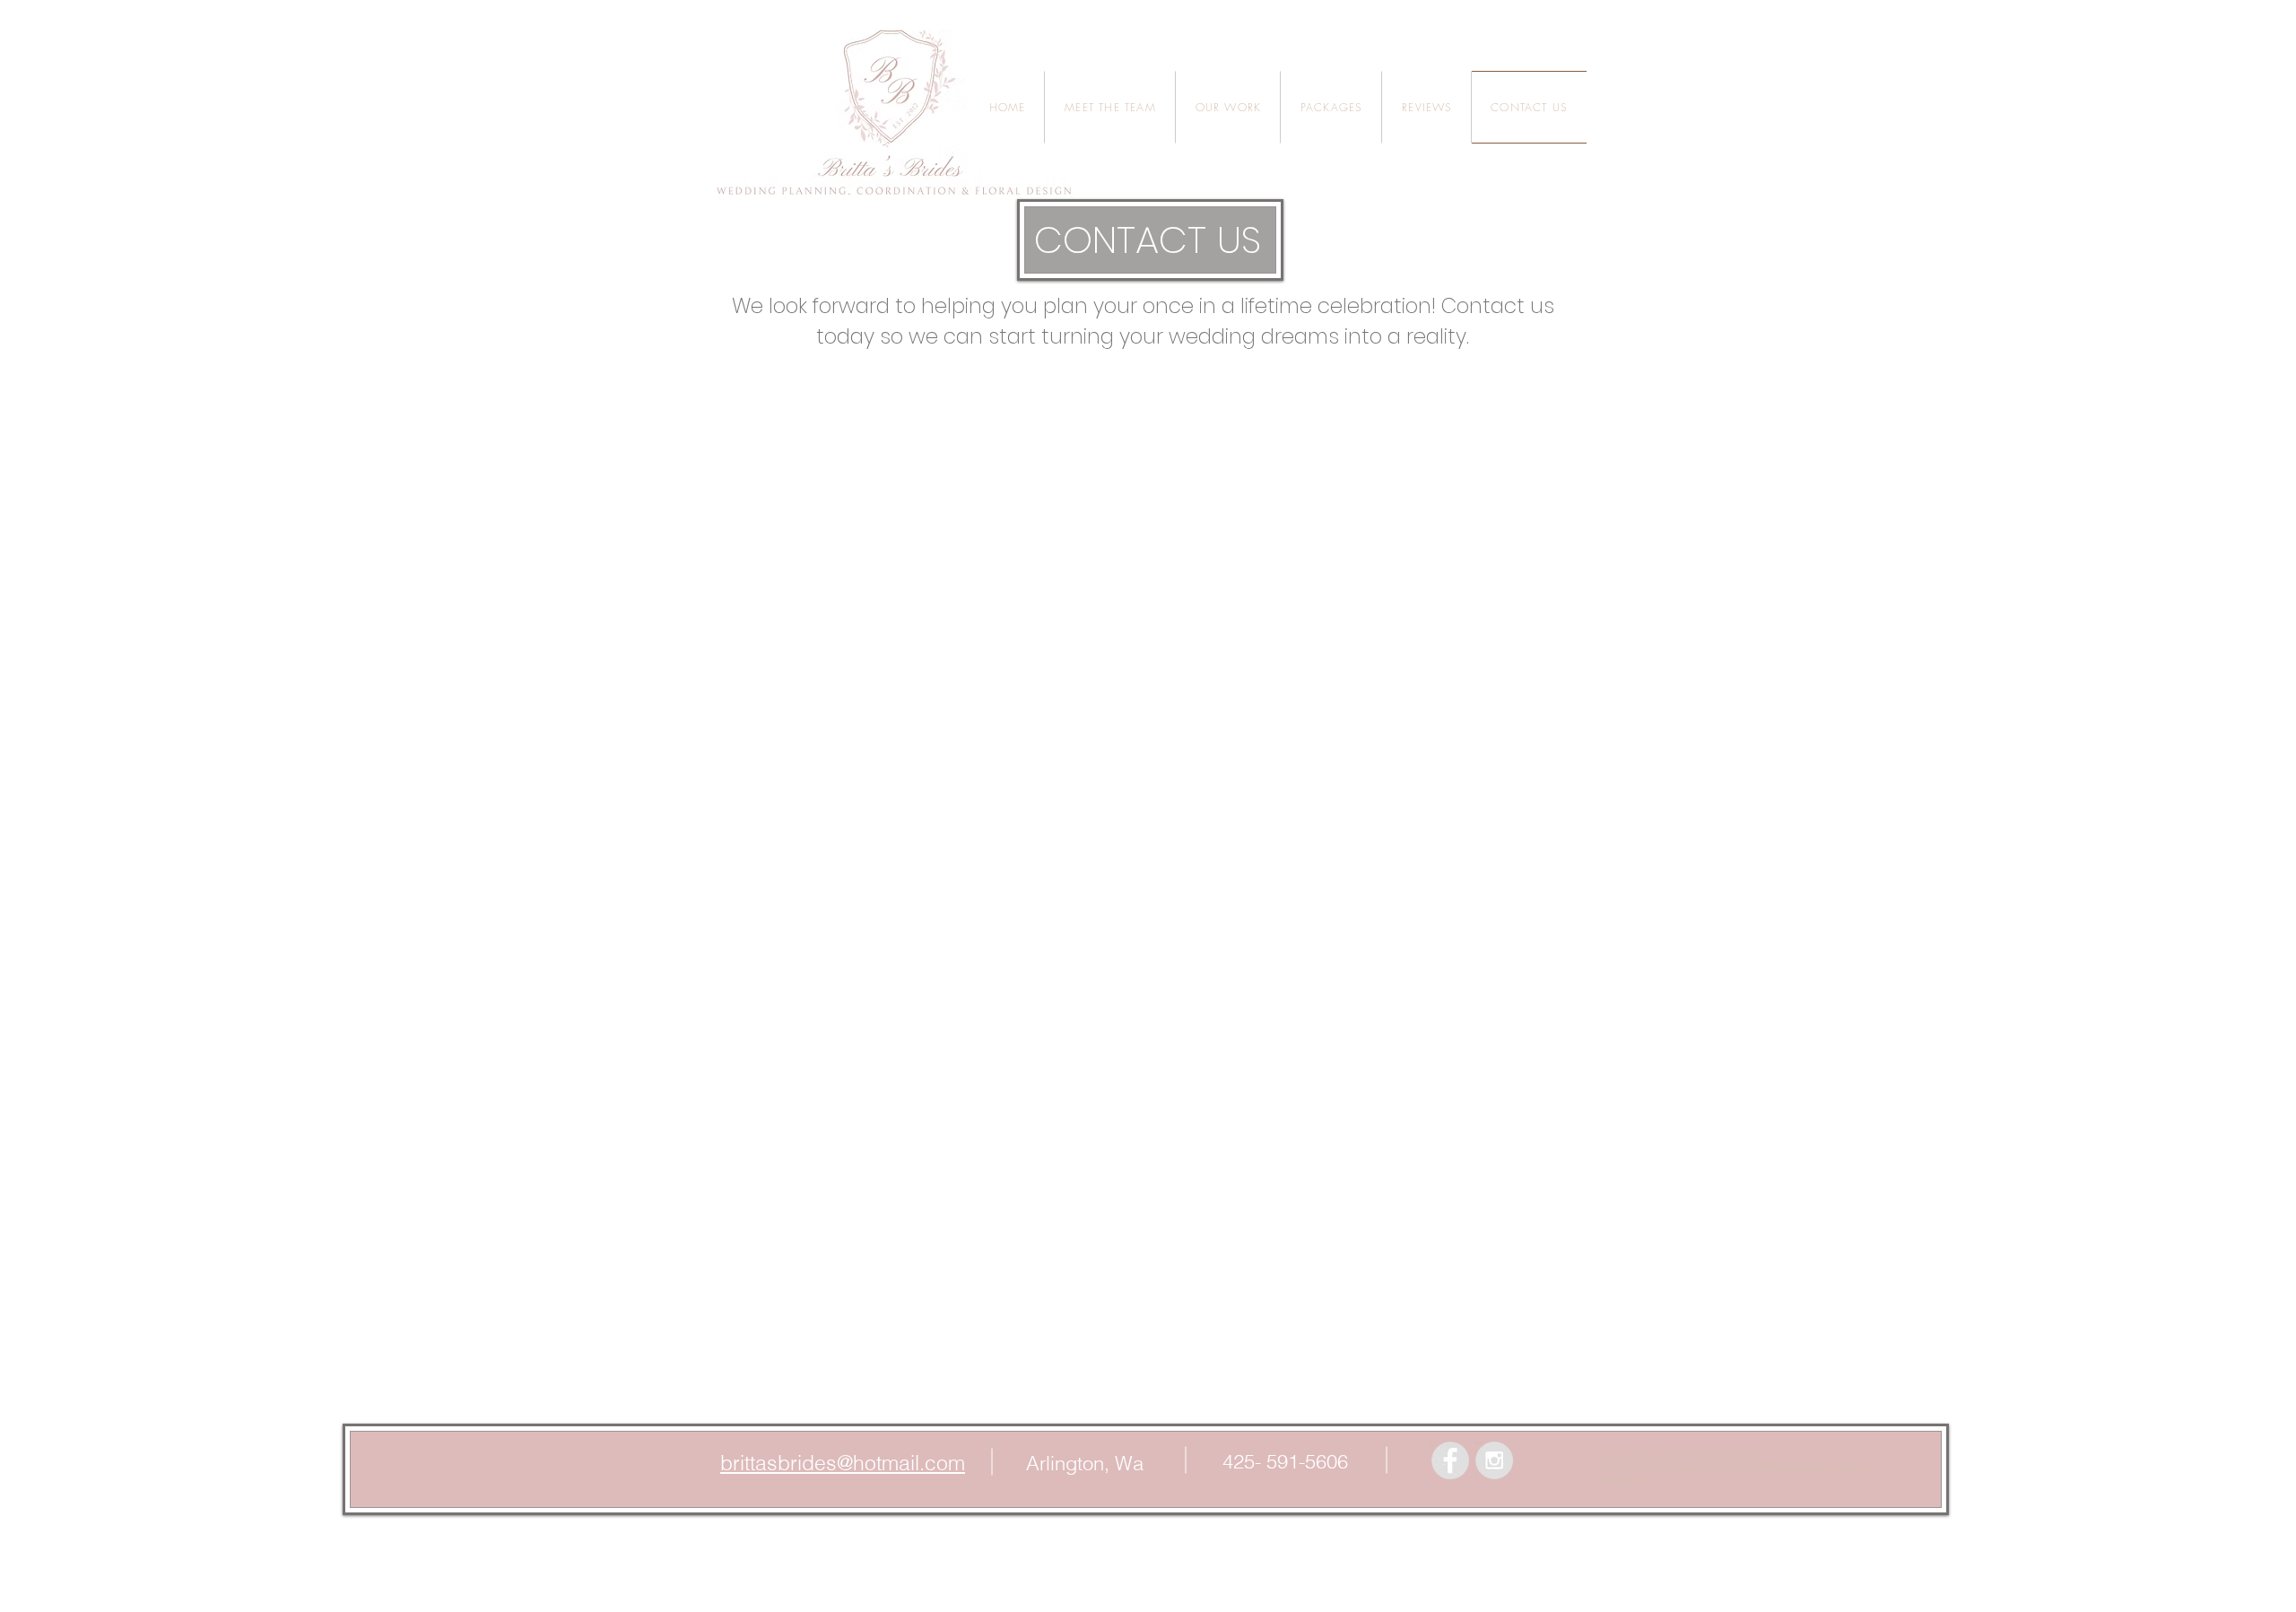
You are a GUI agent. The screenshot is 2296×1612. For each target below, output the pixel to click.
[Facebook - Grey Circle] (1450, 1460)
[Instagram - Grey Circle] (1494, 1460)
